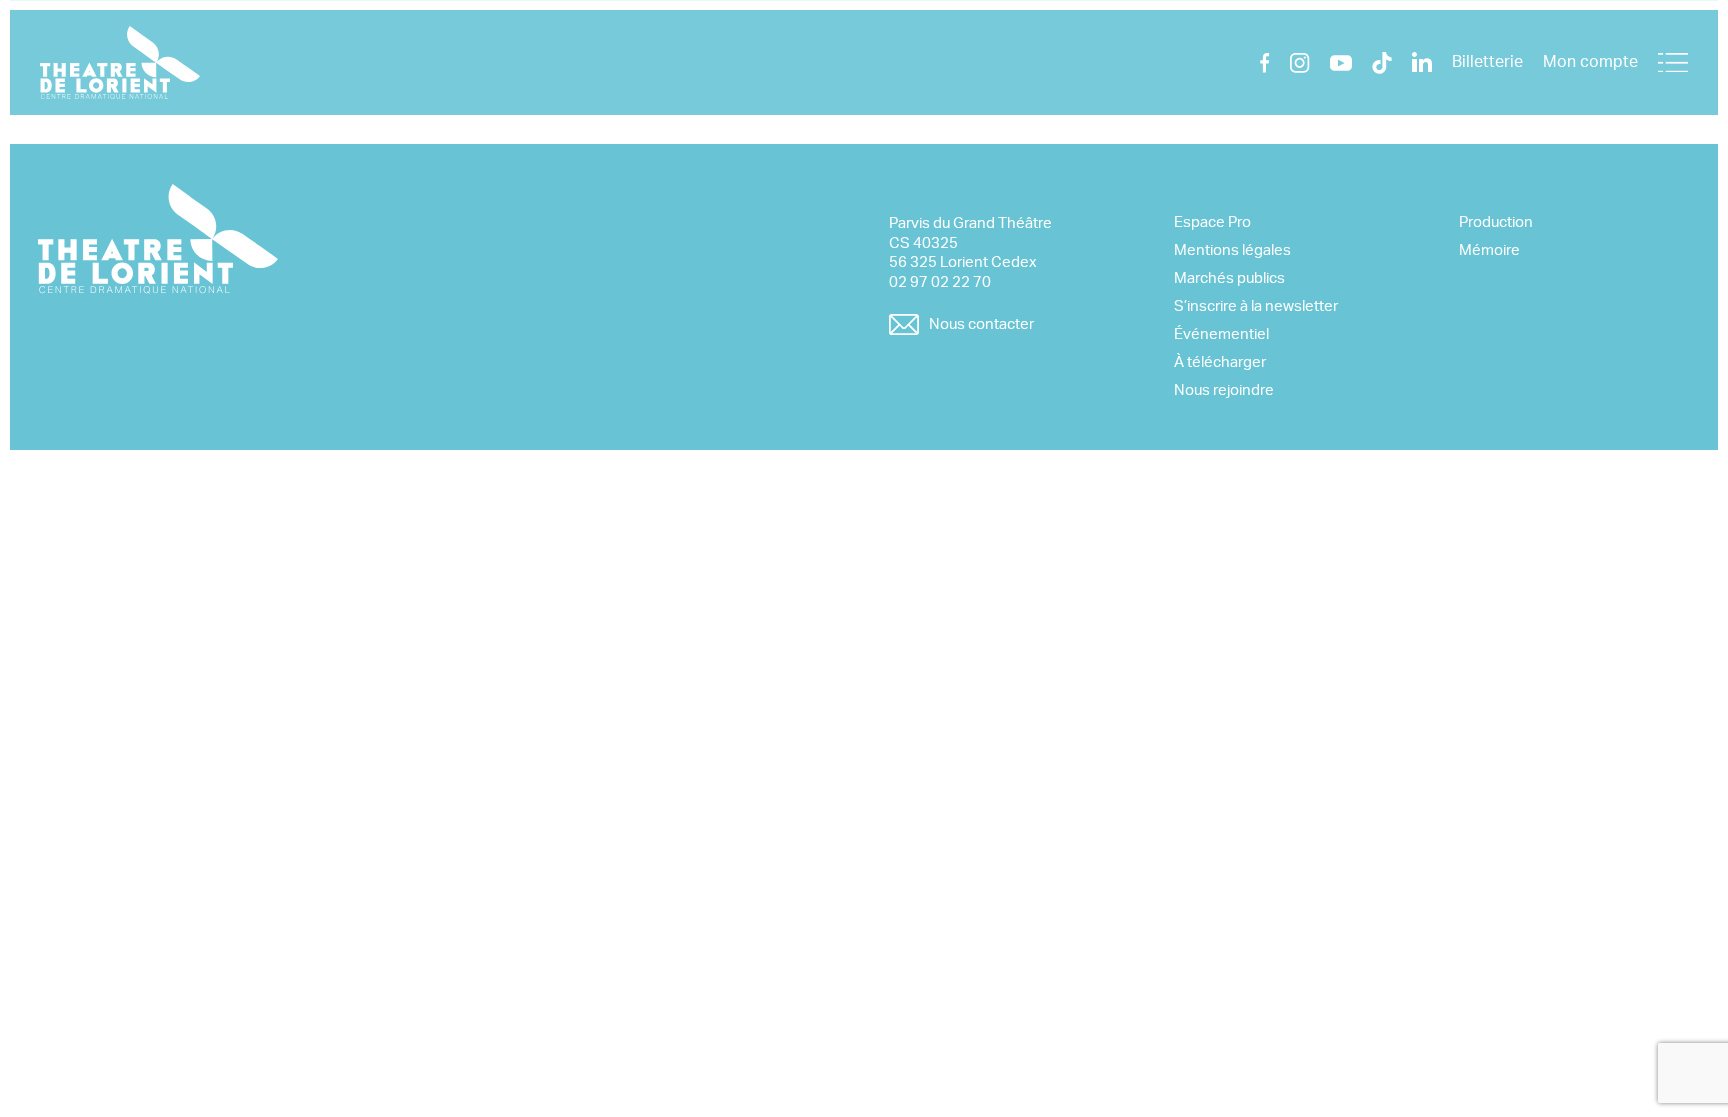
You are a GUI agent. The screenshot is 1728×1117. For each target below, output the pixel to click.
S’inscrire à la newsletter (1256, 306)
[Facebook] (1265, 63)
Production (1496, 222)
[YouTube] (1341, 63)
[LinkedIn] (1422, 63)
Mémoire (1489, 250)
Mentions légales (1232, 250)
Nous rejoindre (1224, 390)
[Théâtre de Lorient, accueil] (120, 62)
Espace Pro (1212, 222)
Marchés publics (1229, 278)
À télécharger (1220, 362)
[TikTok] (1382, 63)
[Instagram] (1300, 63)
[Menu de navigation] (1673, 63)
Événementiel (1221, 334)
